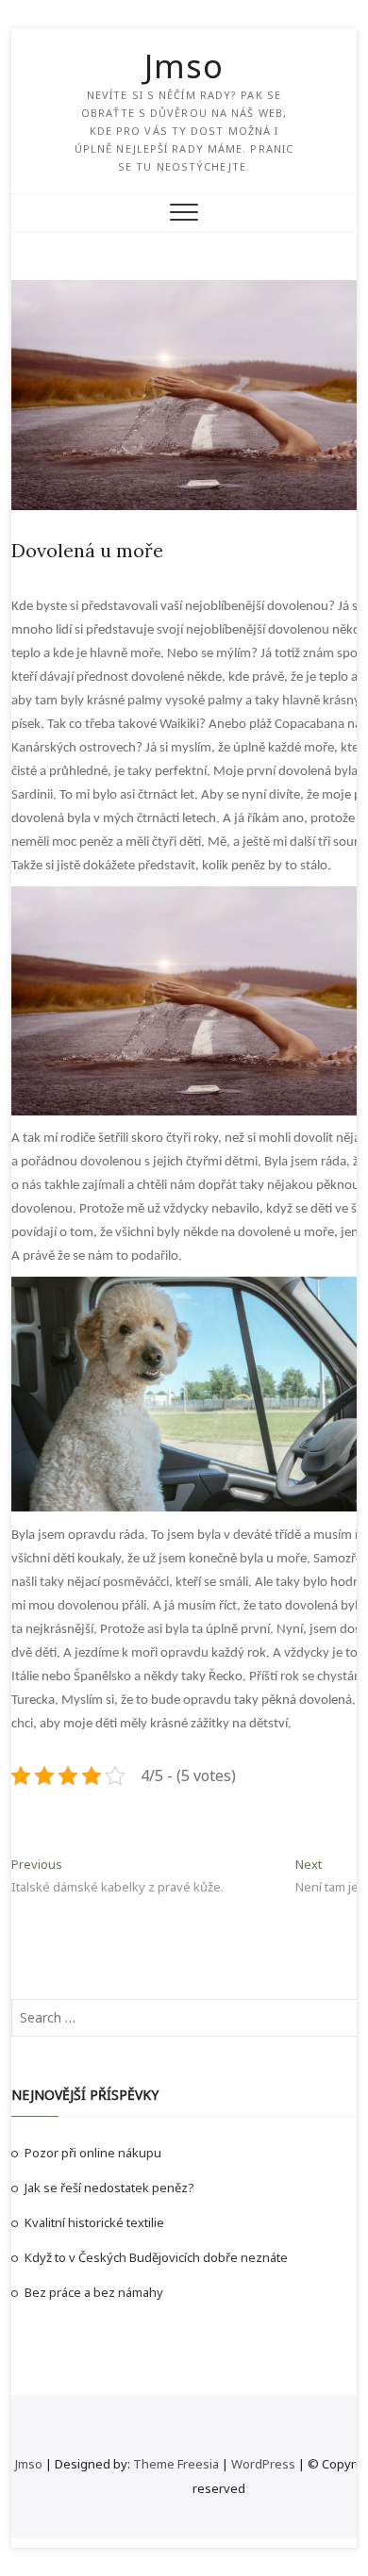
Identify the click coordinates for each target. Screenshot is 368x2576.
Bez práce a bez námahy (94, 2292)
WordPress (263, 2464)
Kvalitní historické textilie (94, 2222)
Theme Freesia (176, 2464)
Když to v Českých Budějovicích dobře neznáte (156, 2257)
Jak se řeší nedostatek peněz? (109, 2188)
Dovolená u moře (87, 550)
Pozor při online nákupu (93, 2153)
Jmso (184, 66)
